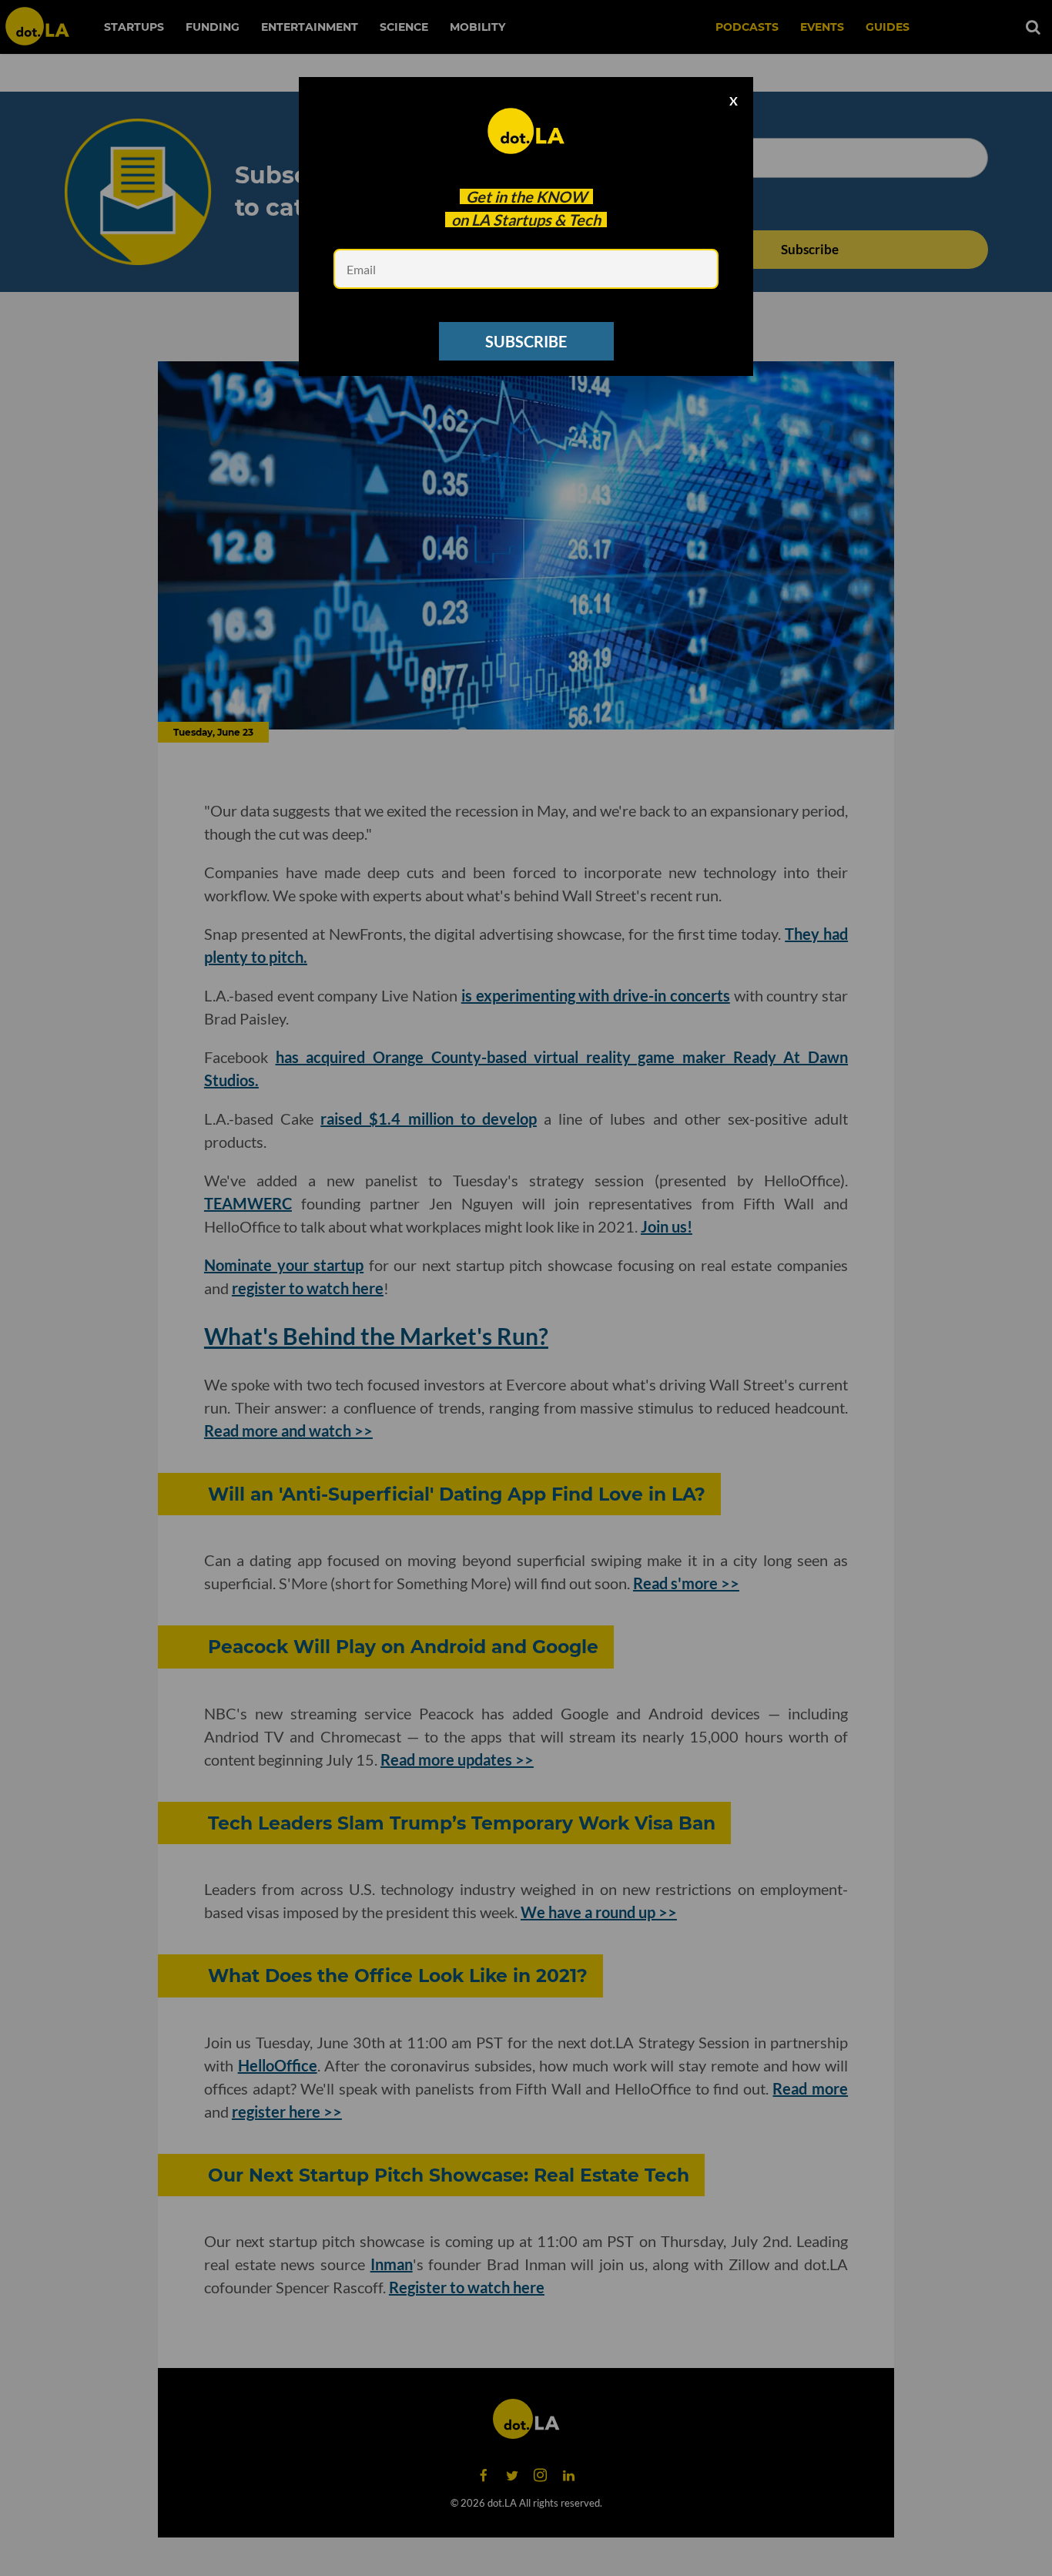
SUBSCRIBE (526, 341)
